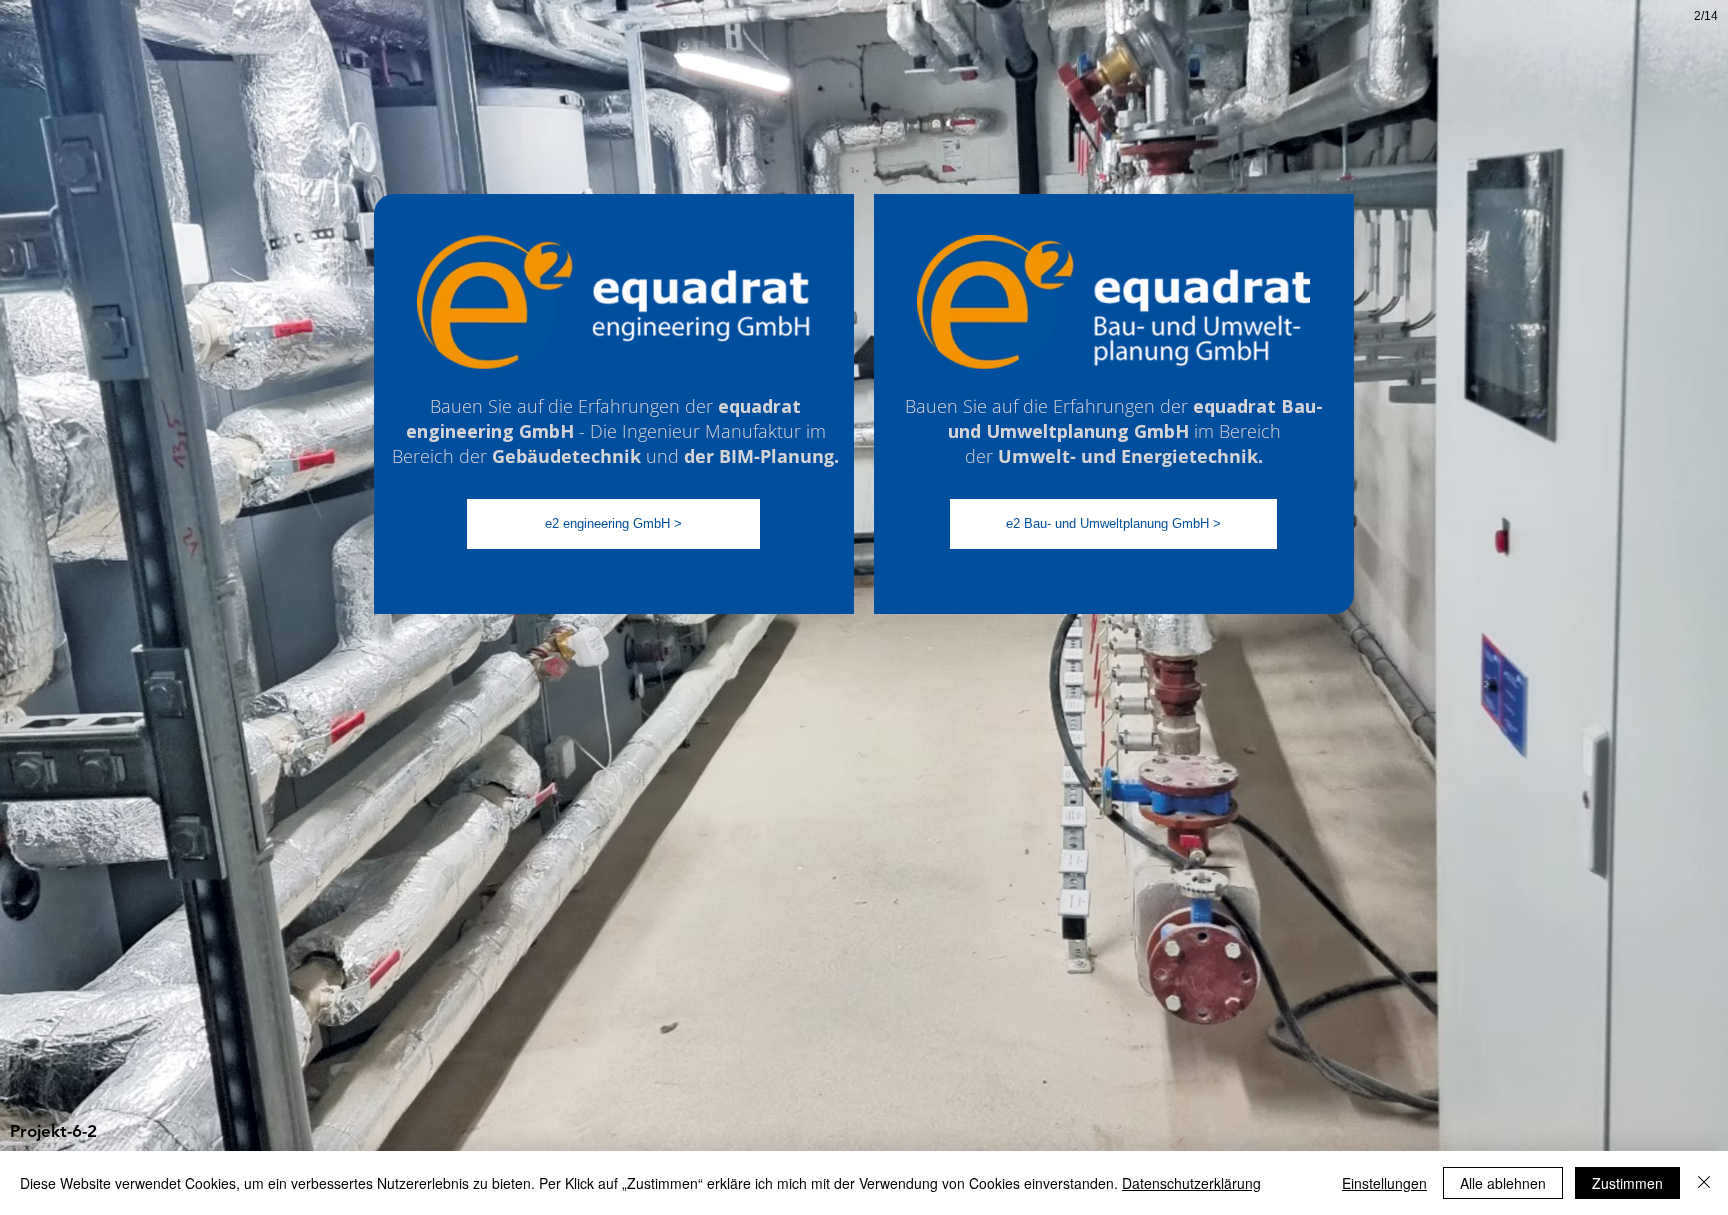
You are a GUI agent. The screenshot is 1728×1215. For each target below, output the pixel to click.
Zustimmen (1627, 1183)
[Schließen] (1704, 1183)
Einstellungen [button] (1384, 1183)
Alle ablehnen (1503, 1183)
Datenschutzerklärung (1191, 1183)
